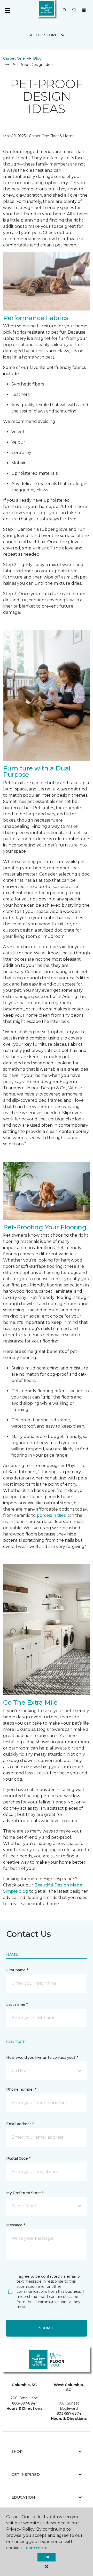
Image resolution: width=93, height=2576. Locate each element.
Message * (16, 2225)
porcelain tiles (51, 1515)
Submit (47, 2328)
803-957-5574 (69, 2413)
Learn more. (36, 2548)
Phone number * (21, 2089)
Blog (37, 58)
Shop (17, 2451)
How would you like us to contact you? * (42, 2057)
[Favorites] (74, 10)
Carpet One (14, 58)
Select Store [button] (43, 35)
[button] (65, 10)
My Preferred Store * (25, 2193)
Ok (46, 2557)
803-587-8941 (24, 2403)
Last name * (17, 2005)
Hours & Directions (24, 2408)
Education (23, 2497)
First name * (17, 1970)
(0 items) (84, 10)
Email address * (20, 2124)
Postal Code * (18, 2158)
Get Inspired (26, 2475)
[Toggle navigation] (7, 10)
